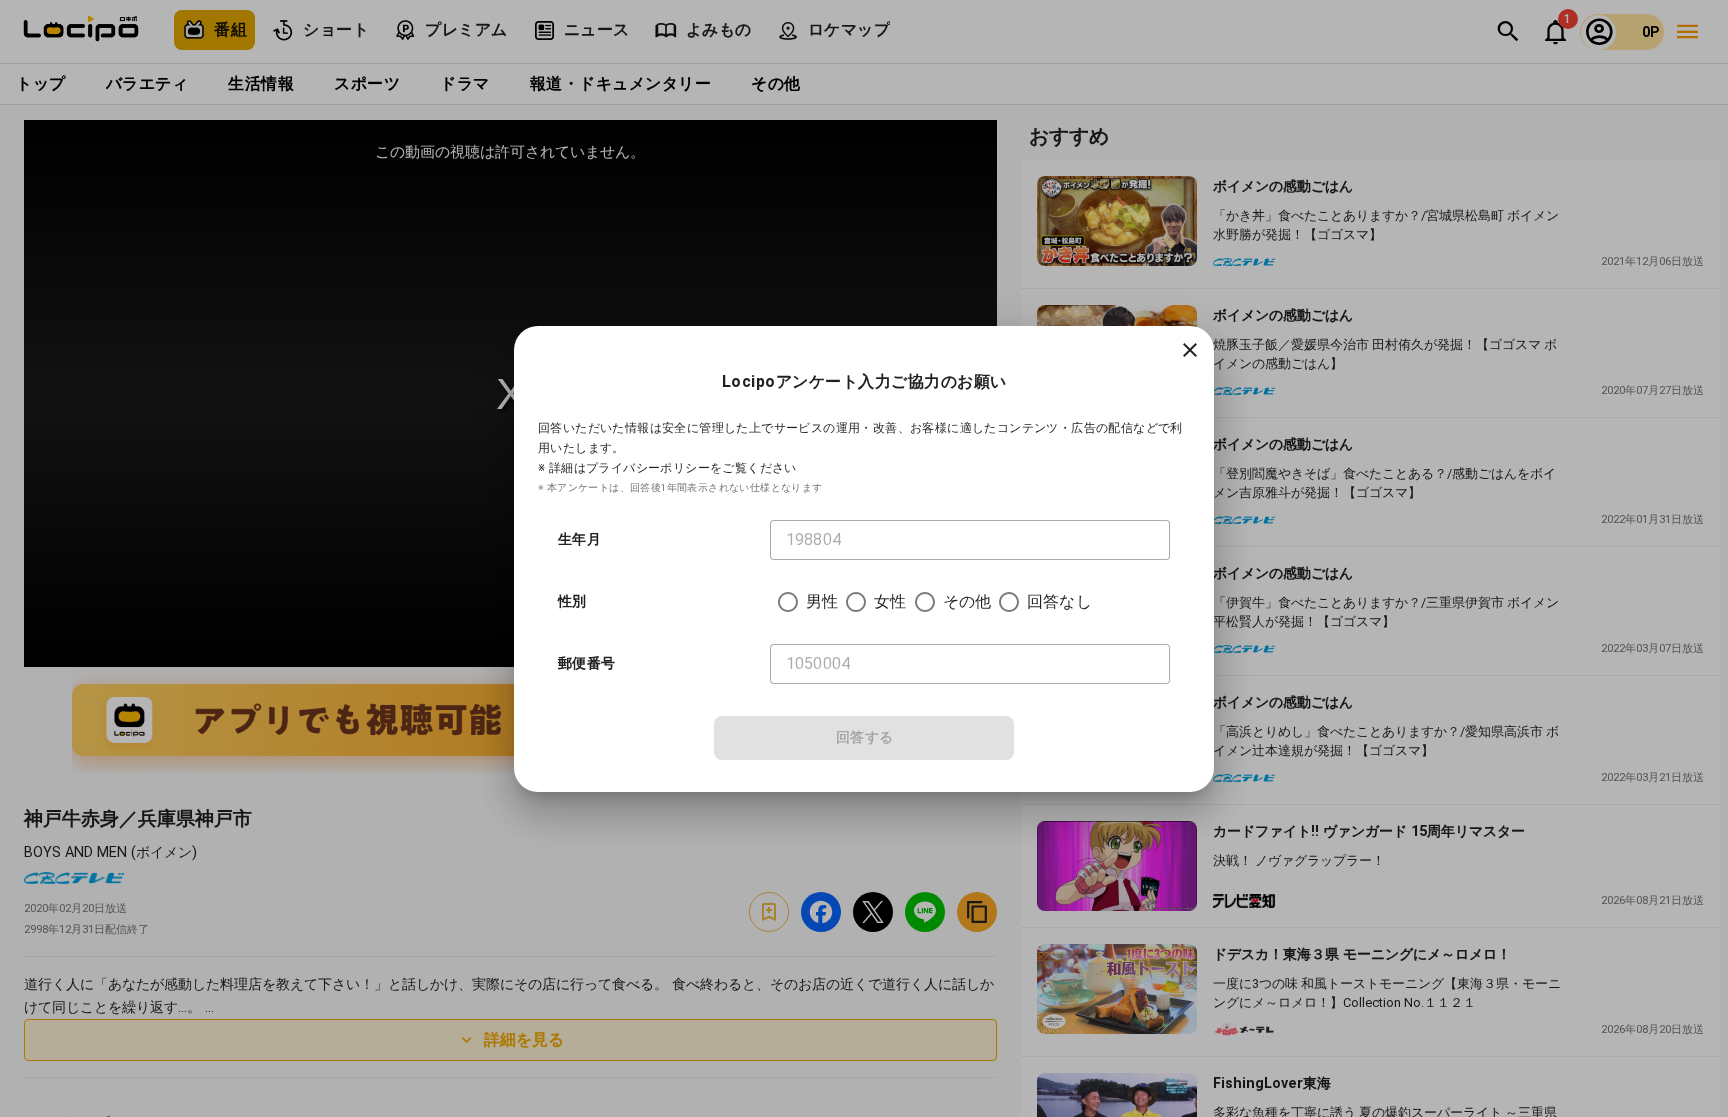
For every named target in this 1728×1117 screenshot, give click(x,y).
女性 (890, 601)
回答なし (1059, 601)
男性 (822, 601)
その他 (967, 601)
